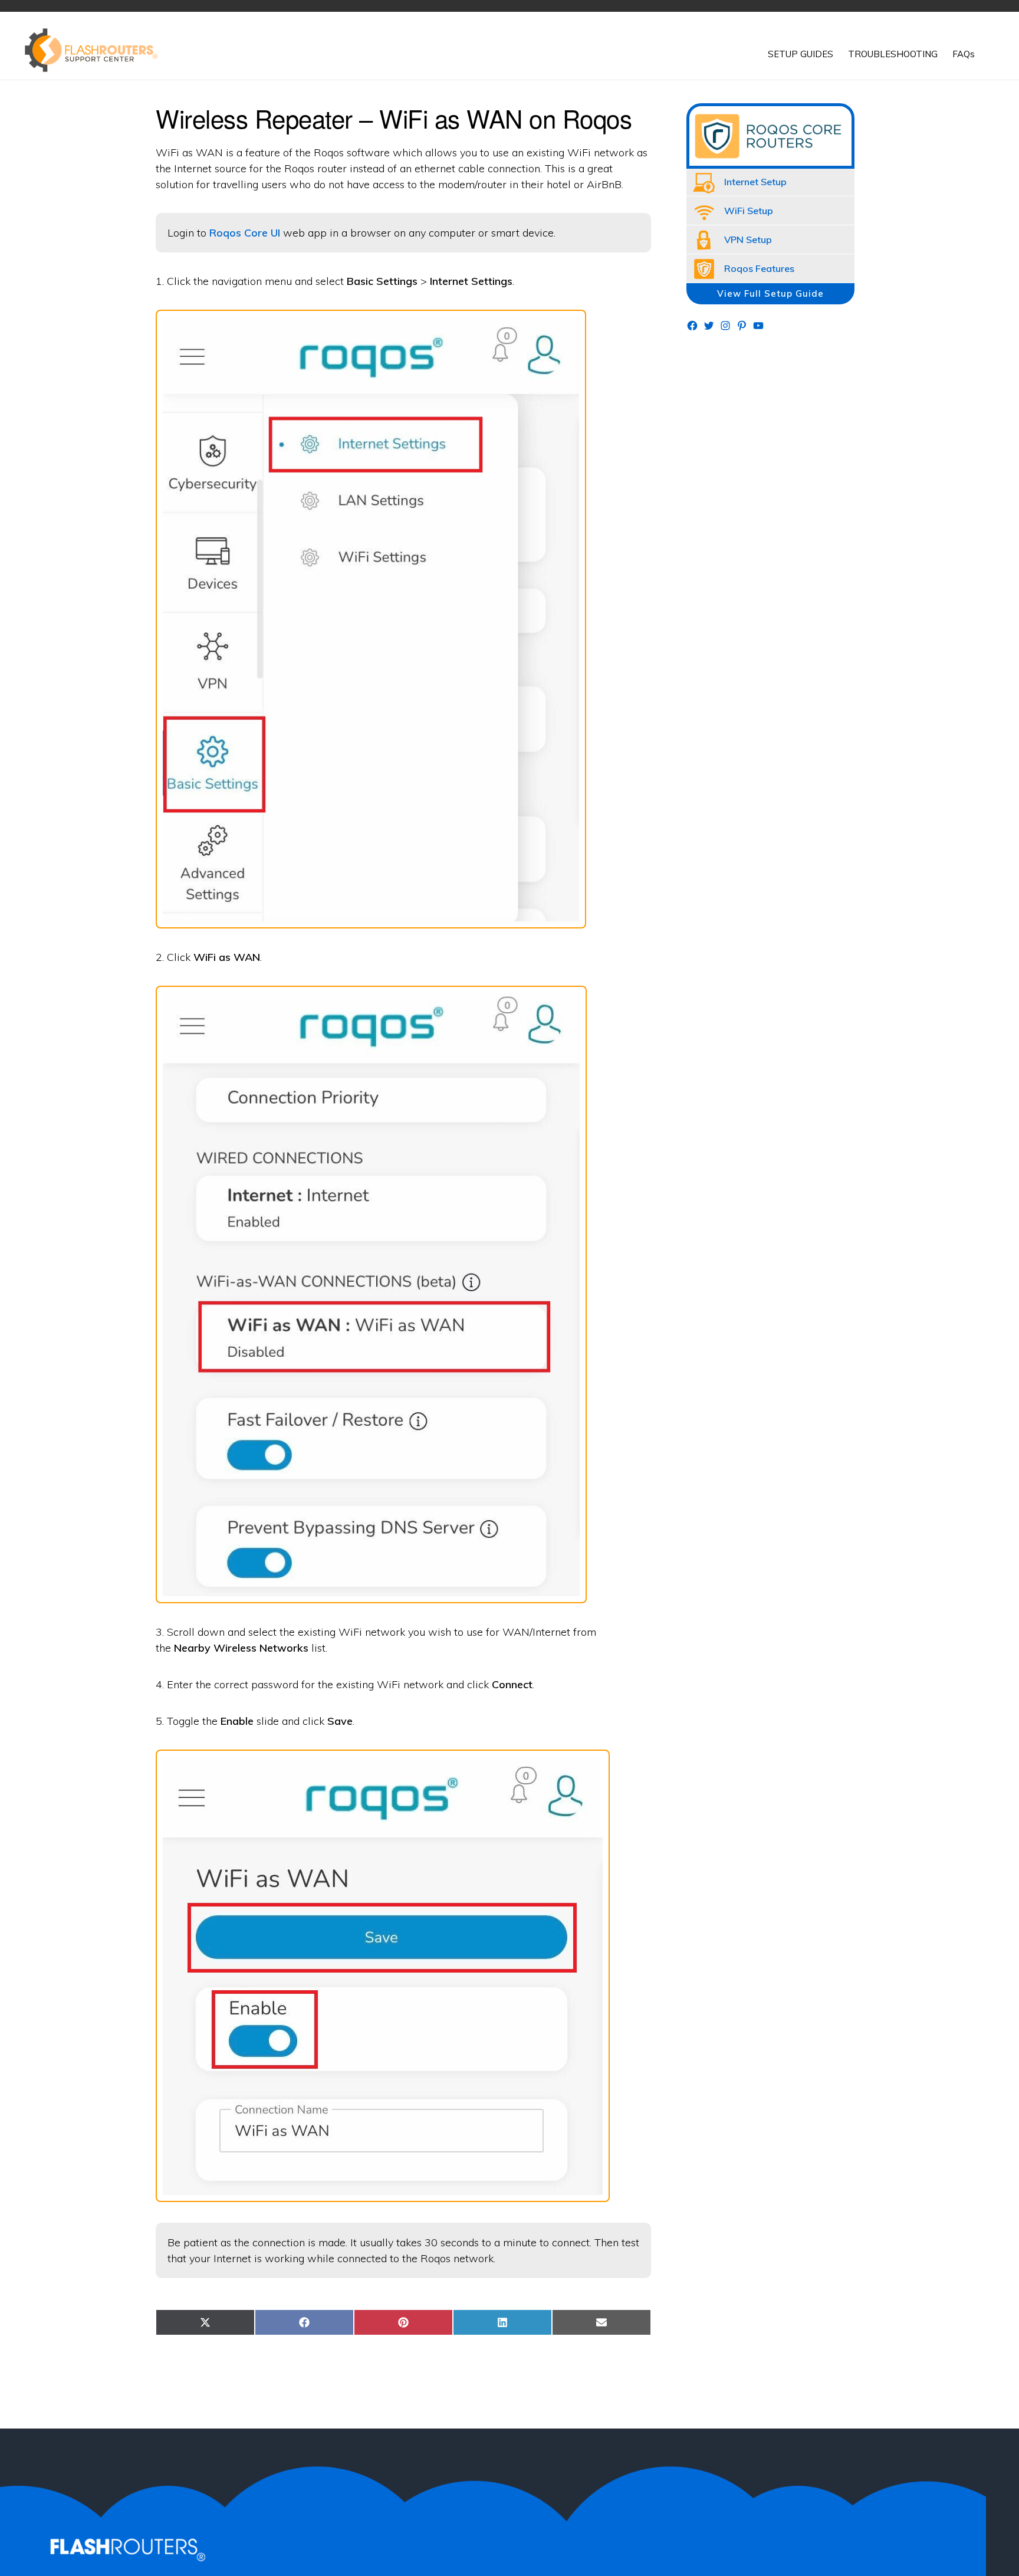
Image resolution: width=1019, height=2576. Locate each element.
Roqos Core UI (245, 233)
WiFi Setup (749, 211)
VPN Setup (748, 239)
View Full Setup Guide (770, 293)
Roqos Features (759, 268)
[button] (990, 45)
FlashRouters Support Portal (97, 50)
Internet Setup (755, 182)
